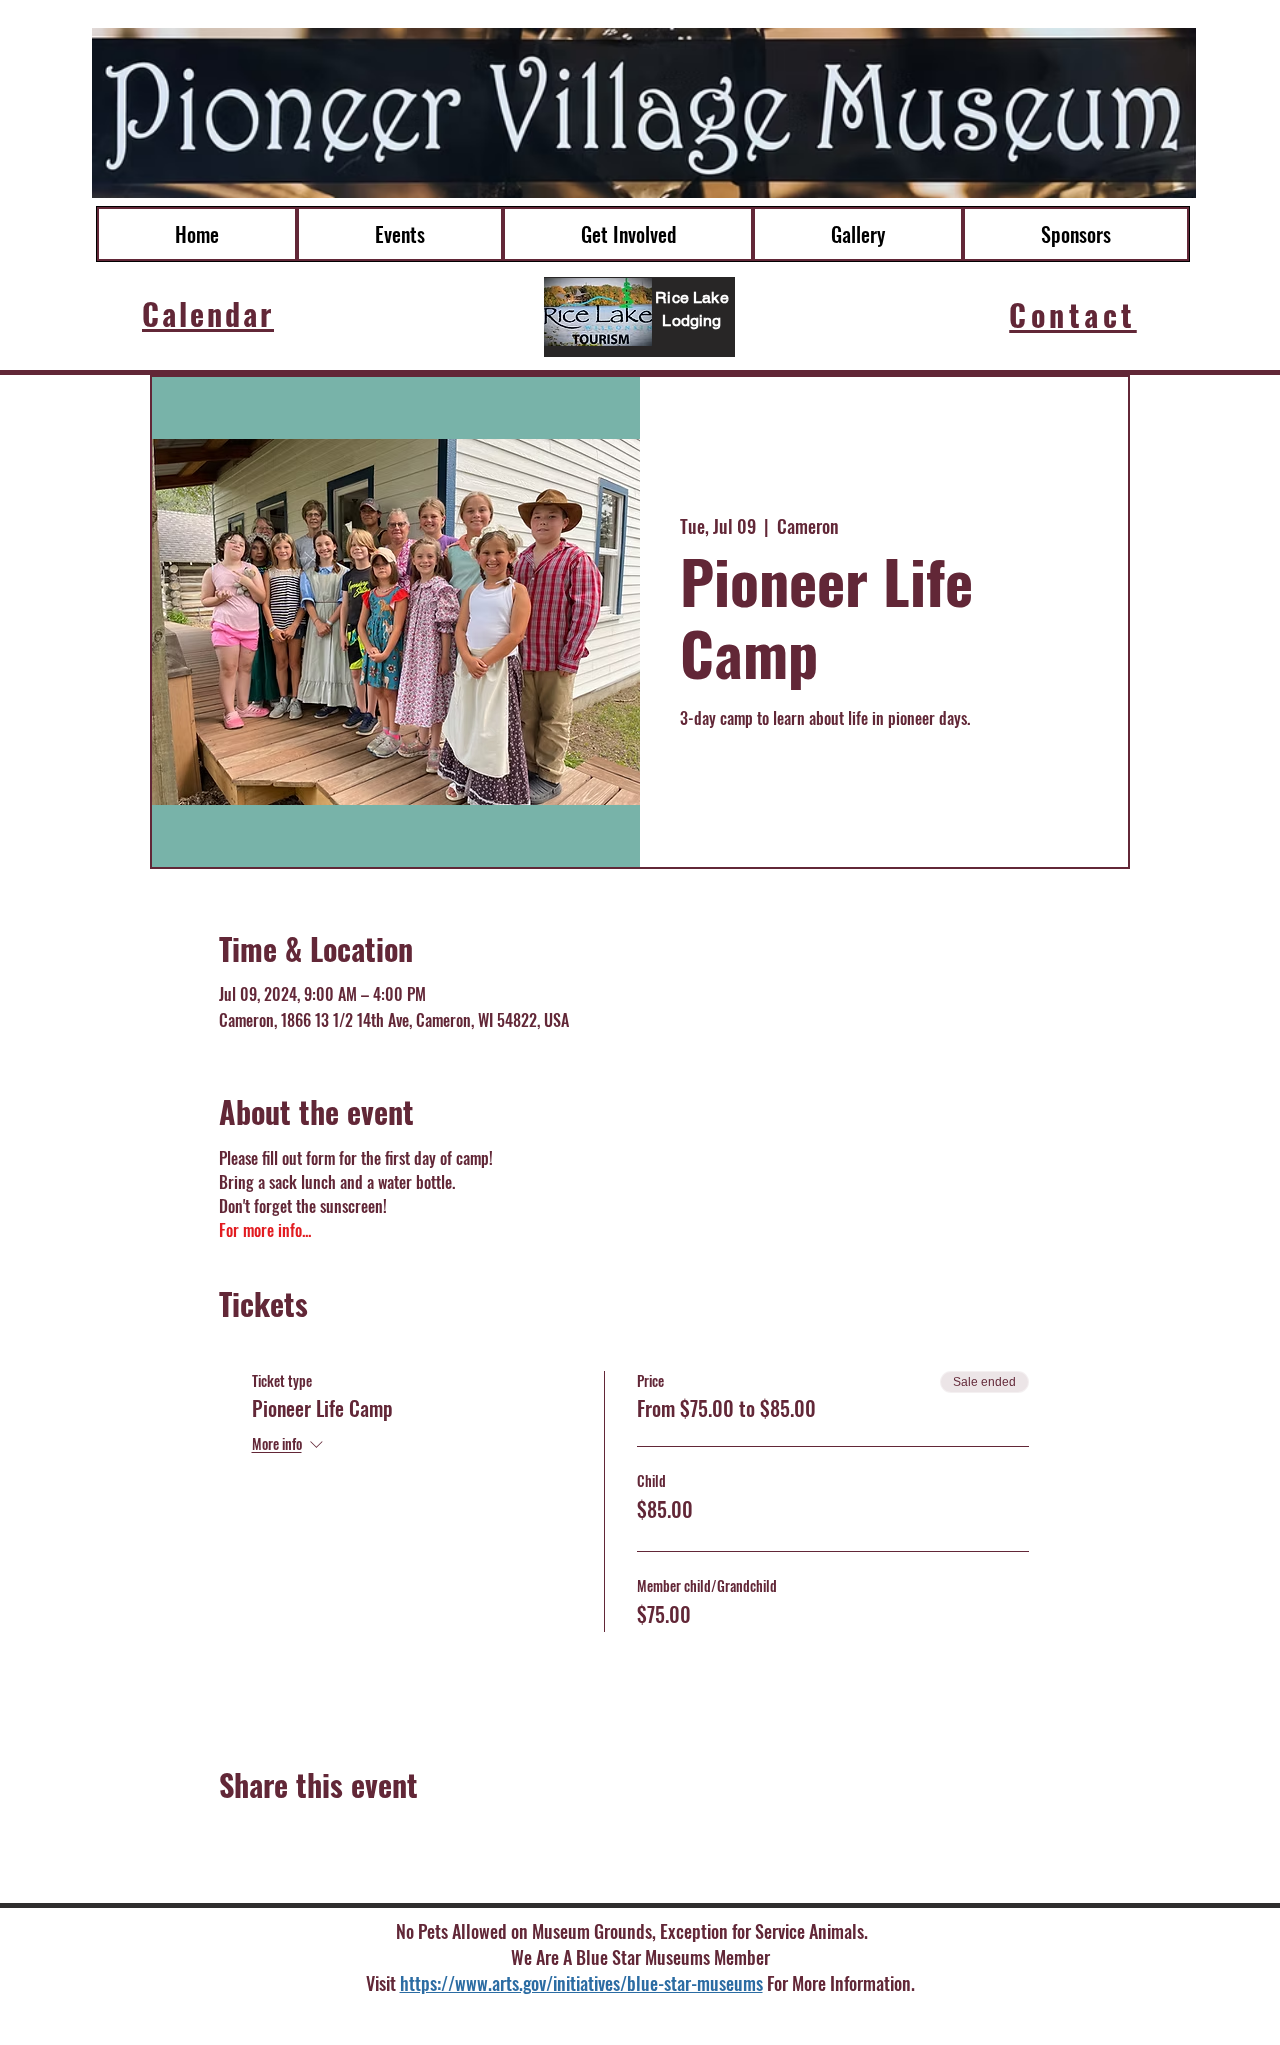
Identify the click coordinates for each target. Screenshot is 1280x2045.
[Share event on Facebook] (228, 1838)
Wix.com (824, 2019)
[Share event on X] (277, 1838)
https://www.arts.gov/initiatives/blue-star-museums (581, 1983)
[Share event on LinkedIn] (326, 1838)
